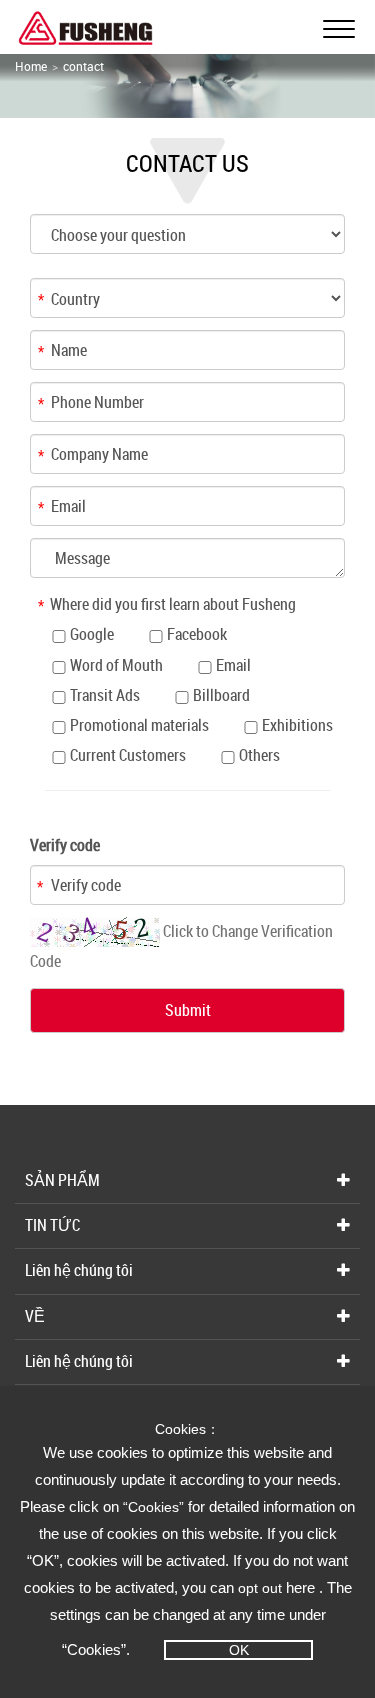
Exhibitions (297, 725)
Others (259, 755)
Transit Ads (105, 695)
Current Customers (128, 755)
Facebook (197, 634)
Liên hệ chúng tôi (79, 1270)
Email (233, 665)
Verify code (65, 845)
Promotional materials (139, 725)
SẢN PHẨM (62, 1180)
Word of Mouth (116, 665)
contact (83, 66)
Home (31, 66)
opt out (260, 1588)
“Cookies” (155, 1507)
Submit (188, 1010)
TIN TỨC (52, 1225)
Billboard (221, 695)
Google (92, 634)
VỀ (35, 1316)
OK (239, 1650)
